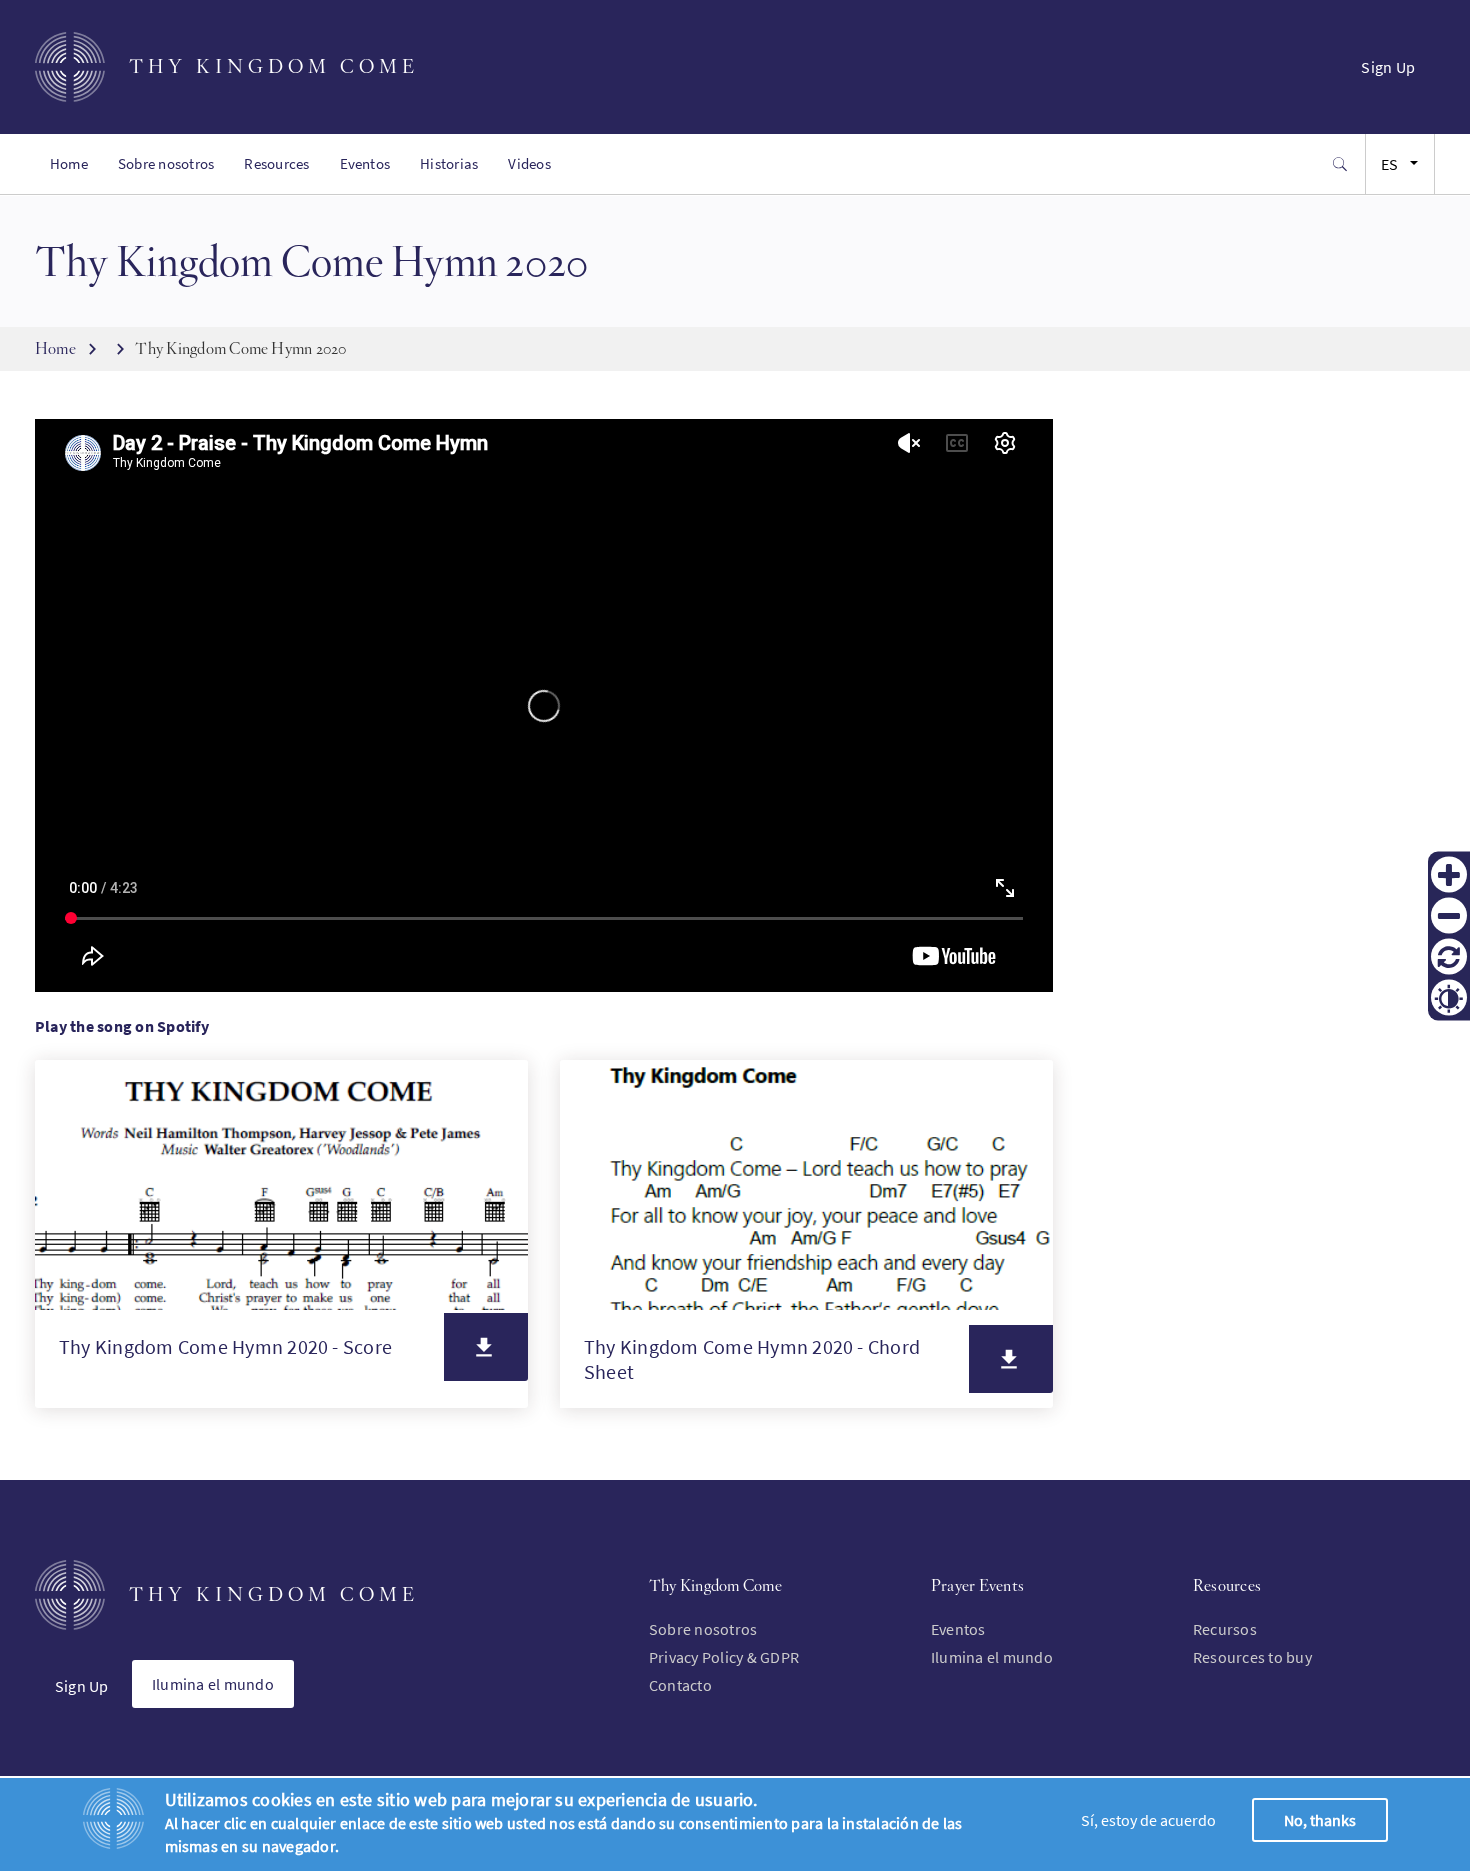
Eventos (365, 163)
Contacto (680, 1685)
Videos (529, 163)
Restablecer (1449, 956)
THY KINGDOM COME (274, 66)
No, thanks (1320, 1820)
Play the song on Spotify (122, 1026)
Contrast (1449, 997)
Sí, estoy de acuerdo (1148, 1820)
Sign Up (1388, 67)
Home (69, 163)
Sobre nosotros (166, 163)
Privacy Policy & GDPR (724, 1657)
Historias (449, 163)
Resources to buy (1252, 1657)
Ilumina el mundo (213, 1684)
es (1389, 164)
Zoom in (1449, 874)
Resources (276, 163)
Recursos (1225, 1629)
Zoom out (1449, 915)
